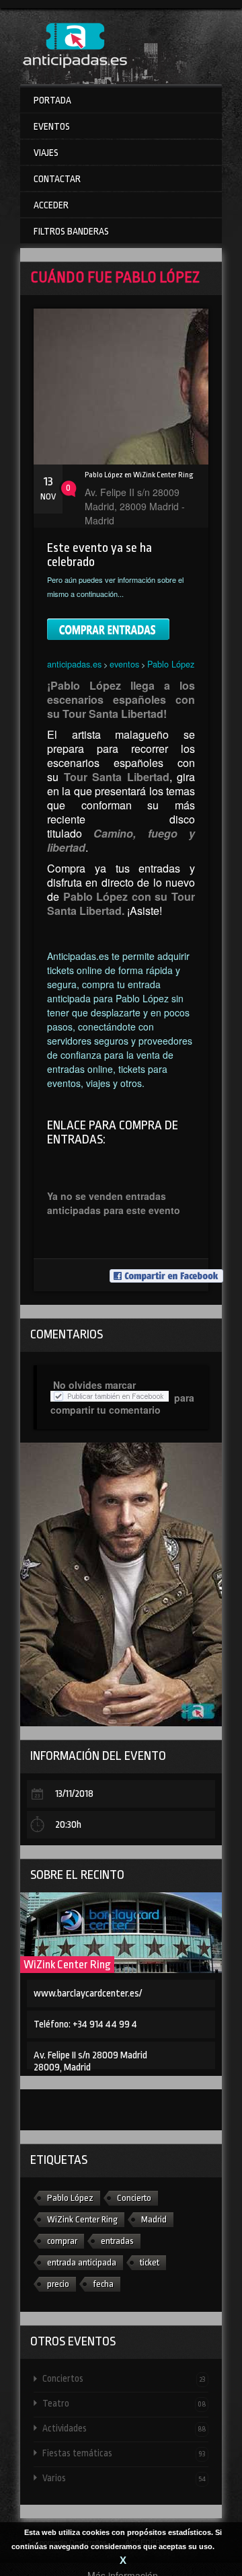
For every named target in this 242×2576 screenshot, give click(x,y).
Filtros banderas (71, 231)
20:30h (68, 1825)
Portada (52, 100)
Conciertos (124, 2378)
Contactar (57, 179)
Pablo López (171, 664)
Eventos (52, 126)
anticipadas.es (74, 664)
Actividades (124, 2428)
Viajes (46, 153)
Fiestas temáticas (124, 2453)
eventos (124, 664)
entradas (117, 2241)
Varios (124, 2478)
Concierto (134, 2198)
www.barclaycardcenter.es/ (88, 1994)
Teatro (124, 2403)
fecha (103, 2284)
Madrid (154, 2219)
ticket (150, 2262)
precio (58, 2284)
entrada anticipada (82, 2262)
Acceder (51, 205)
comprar (62, 2241)
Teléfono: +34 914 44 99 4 (85, 2024)
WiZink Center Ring (67, 1965)
